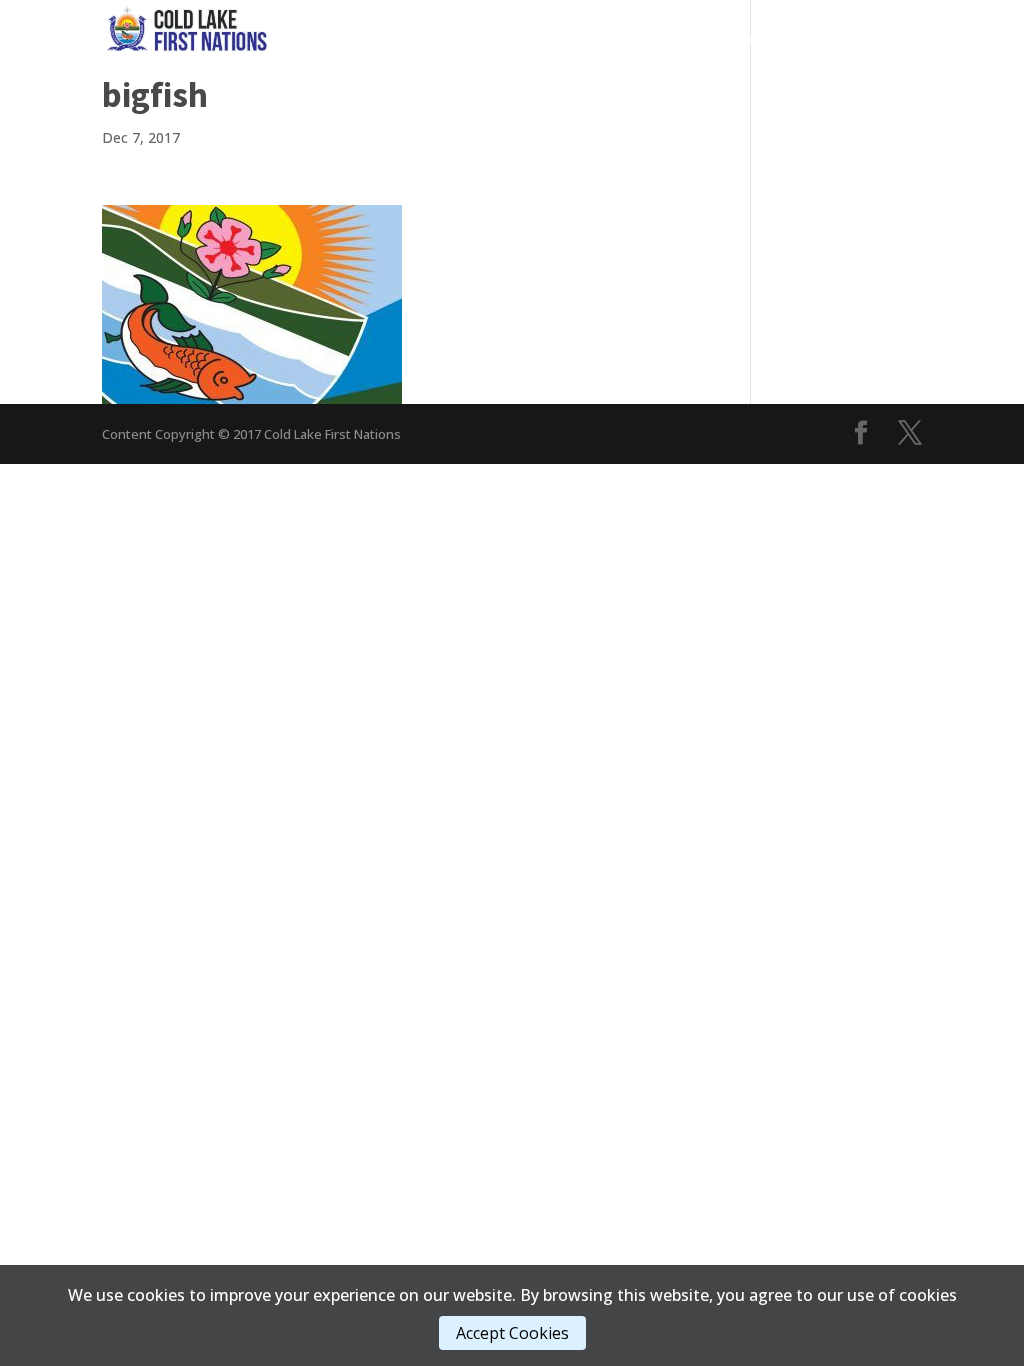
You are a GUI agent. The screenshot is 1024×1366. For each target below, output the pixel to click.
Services (581, 39)
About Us (867, 39)
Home (374, 39)
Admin (766, 39)
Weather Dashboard (845, 69)
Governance (463, 39)
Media (678, 39)
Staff (708, 69)
